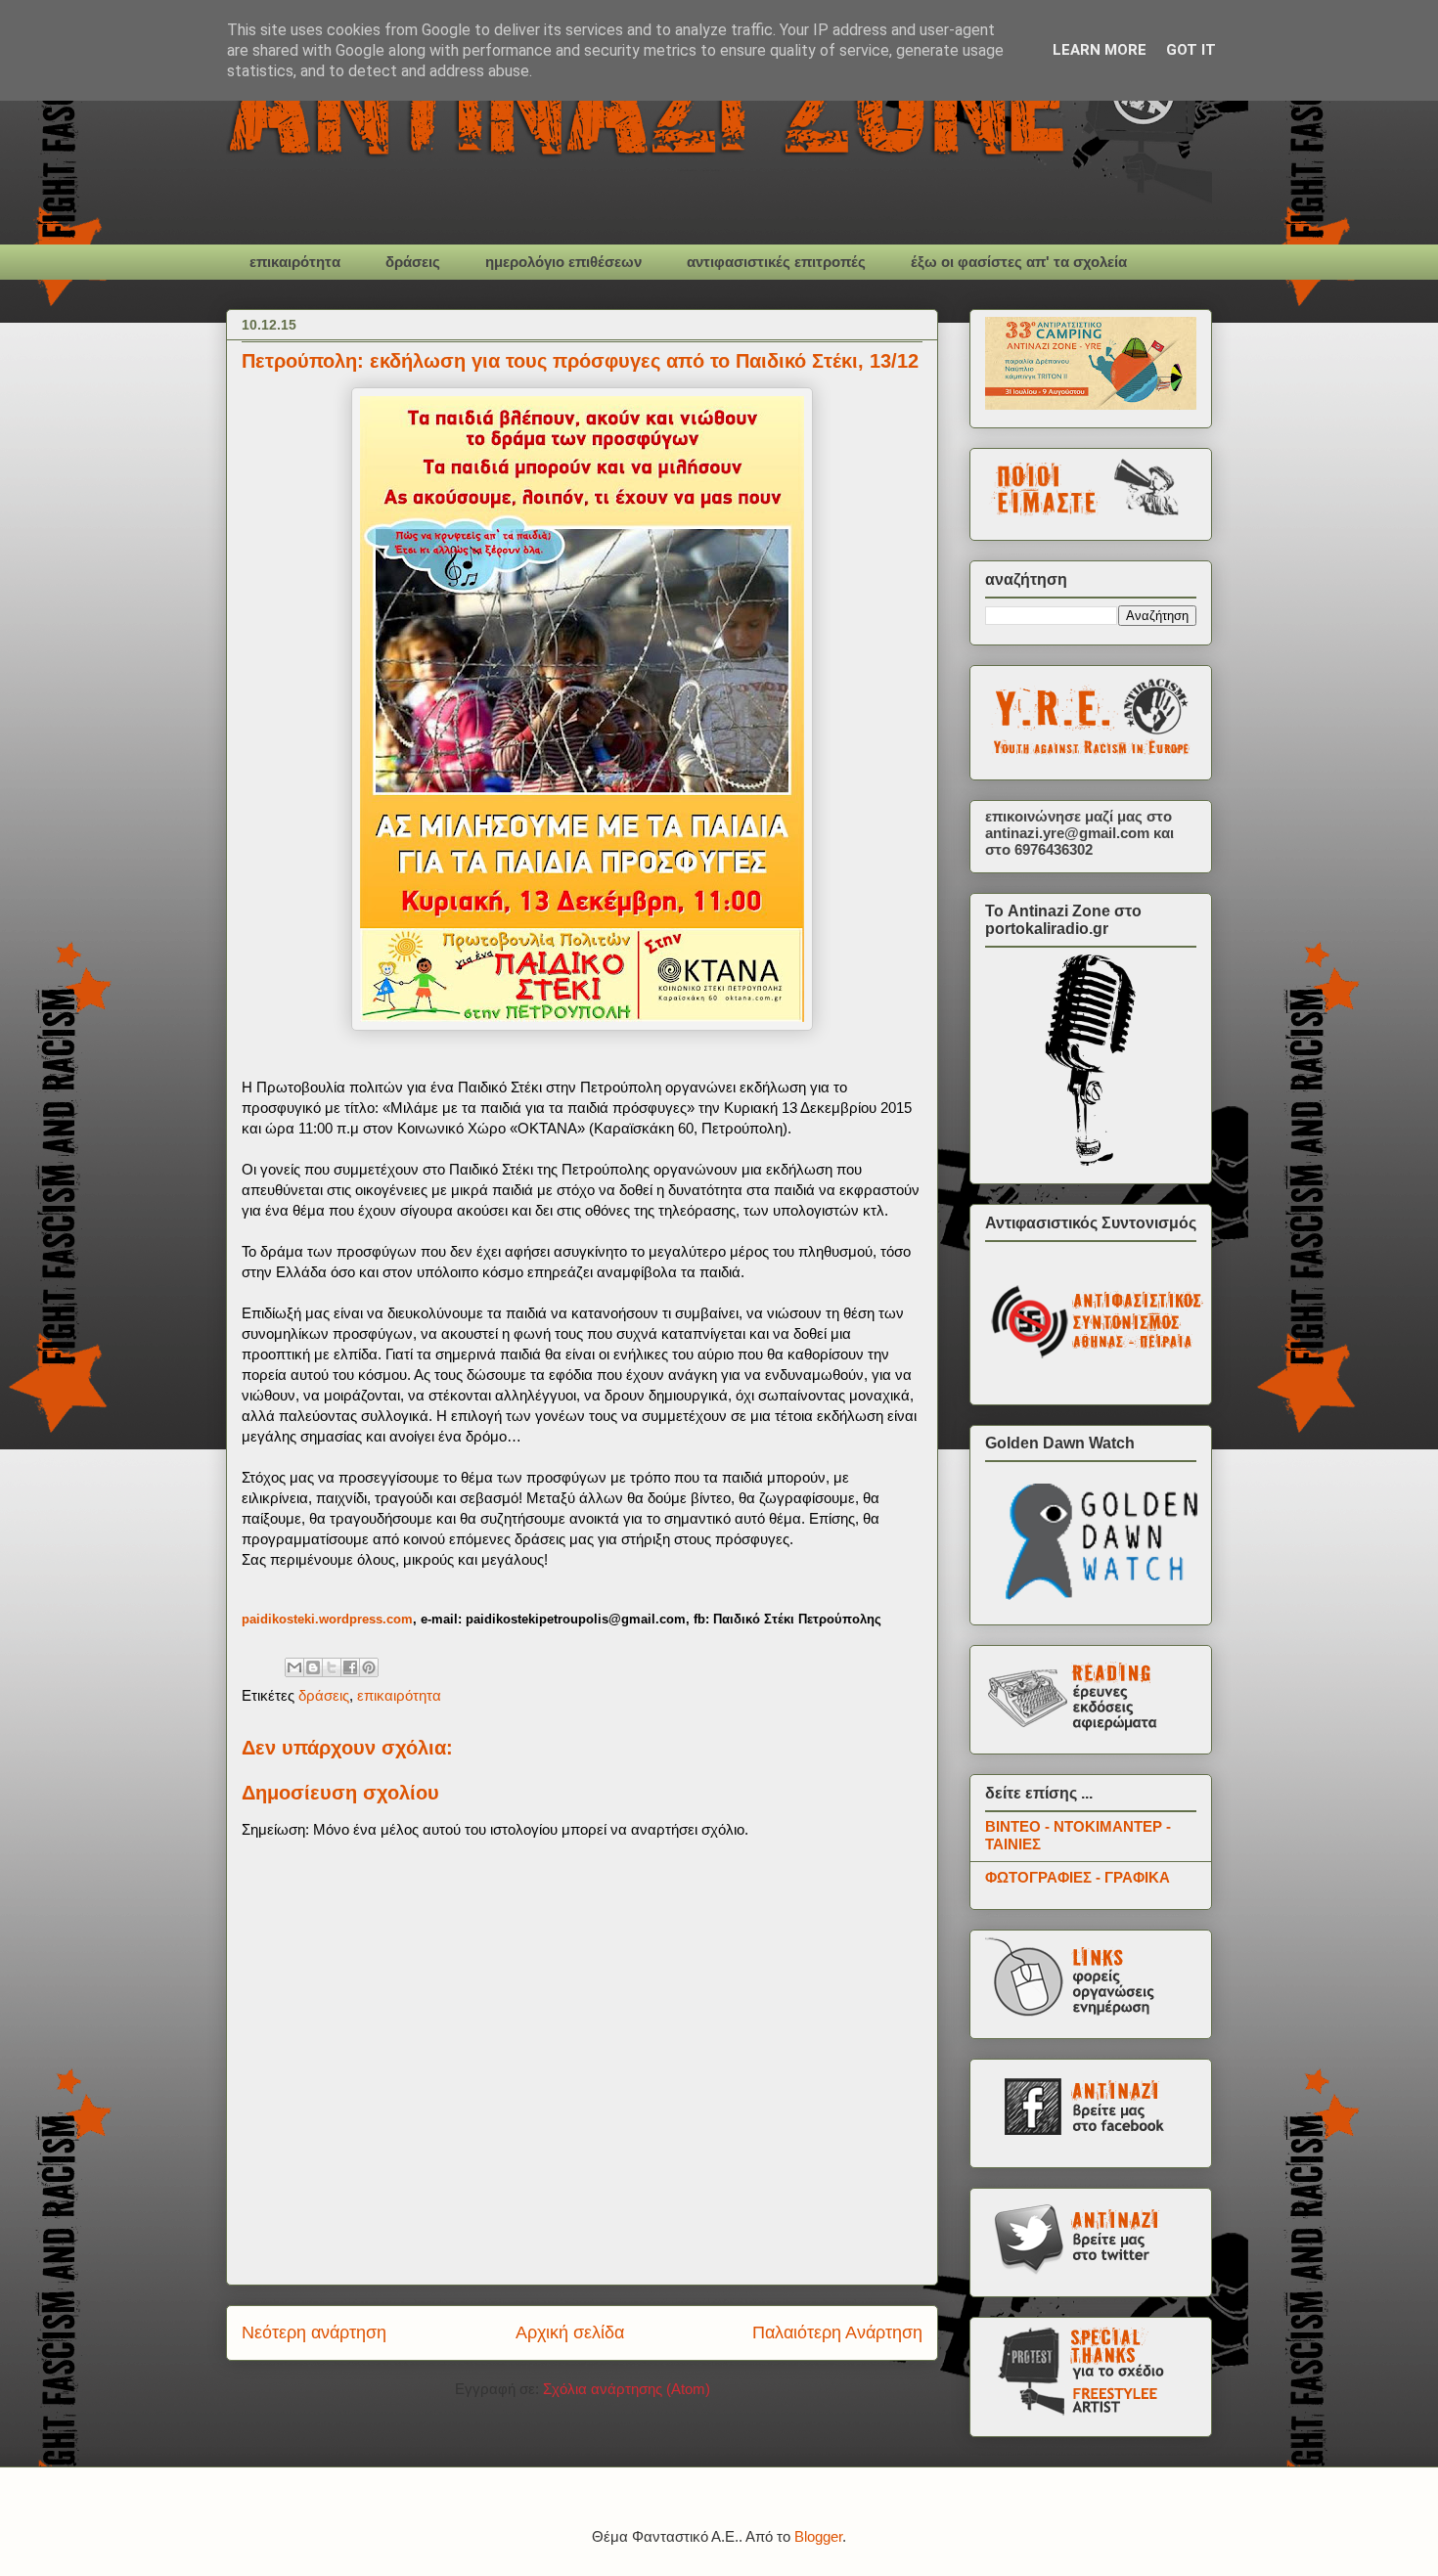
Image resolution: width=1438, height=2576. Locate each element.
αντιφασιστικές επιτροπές (776, 262)
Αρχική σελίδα (570, 2332)
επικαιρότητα (295, 262)
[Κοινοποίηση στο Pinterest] (369, 1667)
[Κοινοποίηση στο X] (332, 1667)
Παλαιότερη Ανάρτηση (837, 2332)
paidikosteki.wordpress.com (327, 1619)
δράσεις (413, 262)
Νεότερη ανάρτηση (314, 2332)
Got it (1191, 50)
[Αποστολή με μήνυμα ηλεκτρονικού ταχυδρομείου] (294, 1667)
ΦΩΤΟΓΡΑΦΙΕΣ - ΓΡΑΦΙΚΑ (1078, 1877)
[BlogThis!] (313, 1667)
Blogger (818, 2536)
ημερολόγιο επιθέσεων (563, 262)
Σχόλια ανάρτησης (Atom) (627, 2389)
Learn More (1100, 50)
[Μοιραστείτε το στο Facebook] (350, 1667)
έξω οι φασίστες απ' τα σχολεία (1019, 262)
